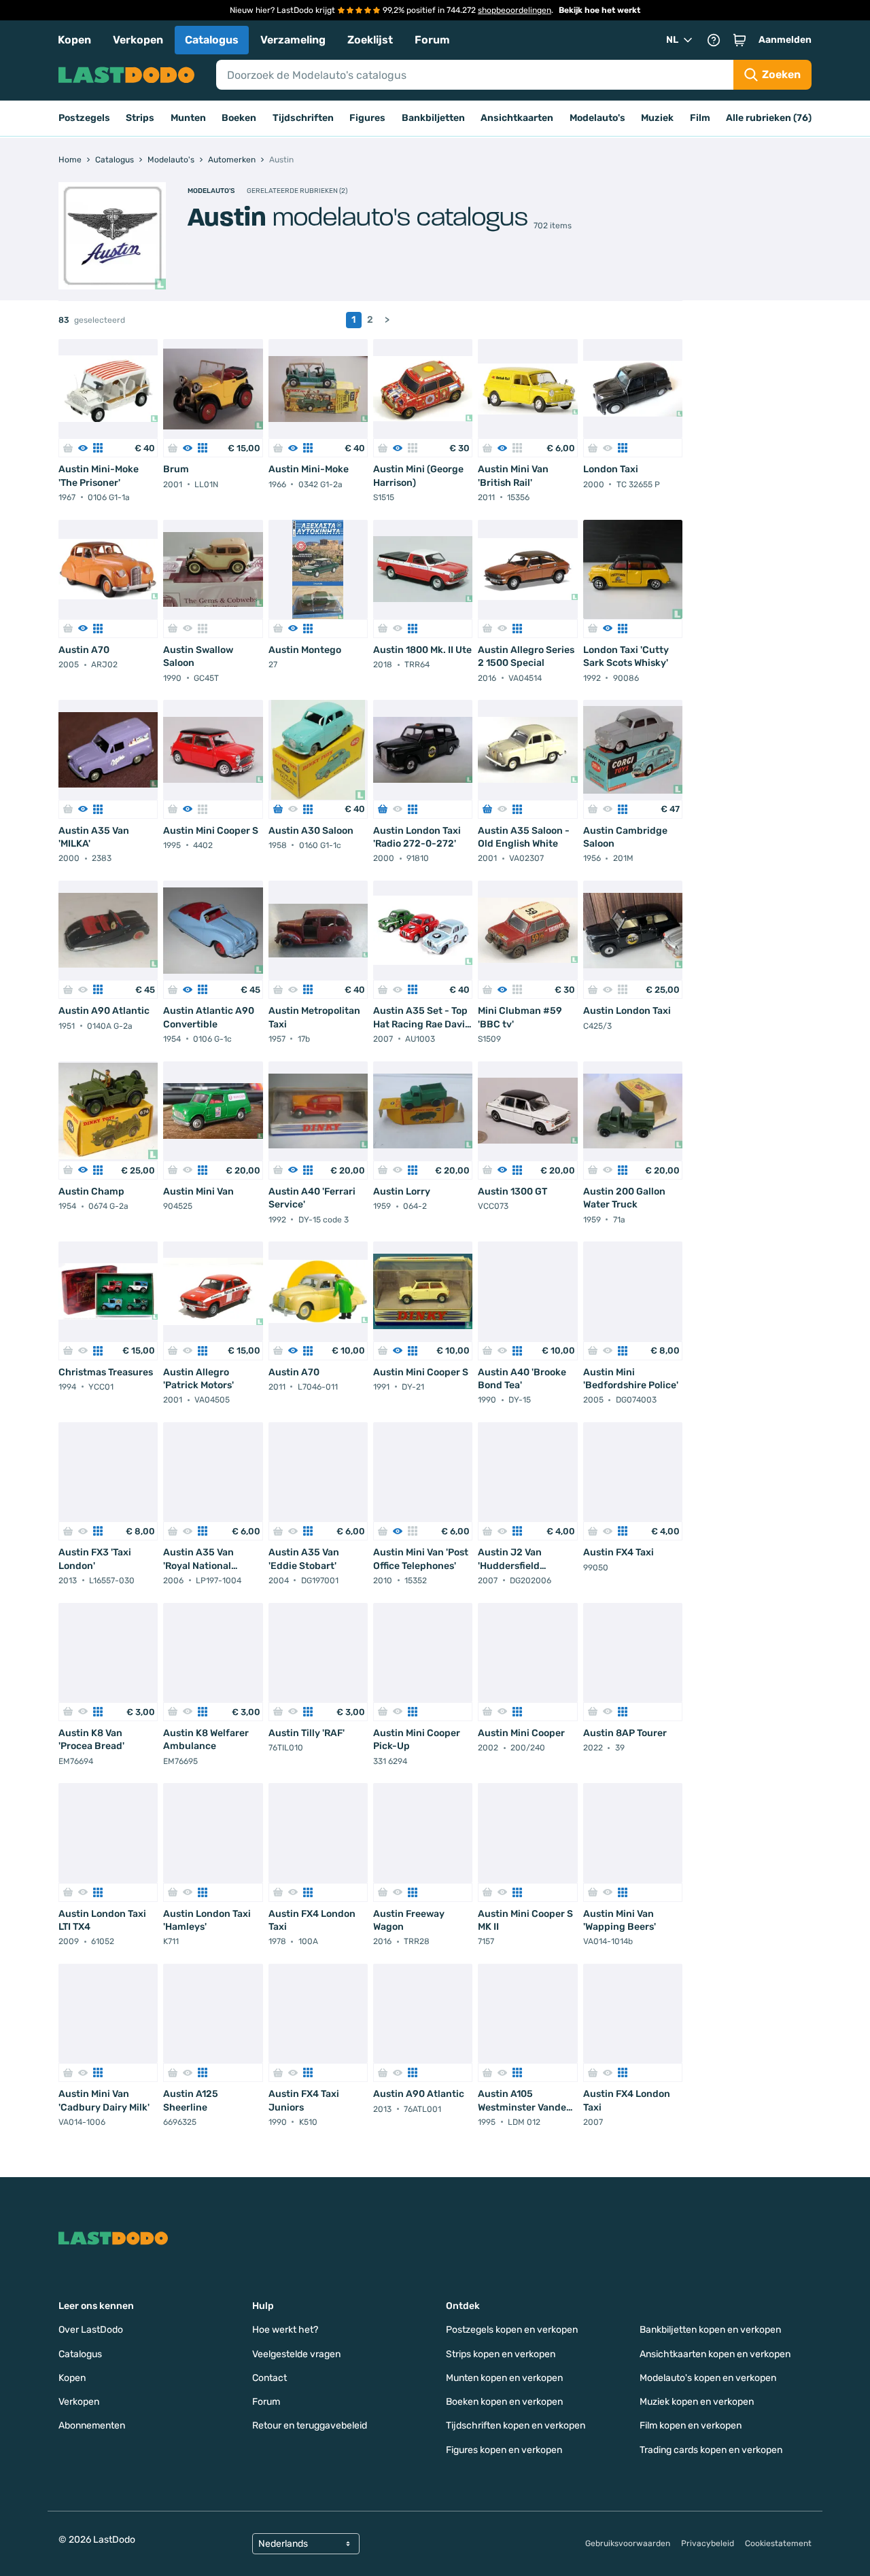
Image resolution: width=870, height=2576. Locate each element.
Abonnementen (92, 2425)
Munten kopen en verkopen (504, 2378)
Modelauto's (597, 118)
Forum (432, 40)
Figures (367, 118)
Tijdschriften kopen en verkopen (516, 2425)
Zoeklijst (370, 40)
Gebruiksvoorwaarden (628, 2543)
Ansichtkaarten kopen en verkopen (715, 2354)
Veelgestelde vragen (296, 2354)
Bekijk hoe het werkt (599, 10)
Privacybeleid (708, 2543)
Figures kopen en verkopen (504, 2450)
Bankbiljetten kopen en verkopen (710, 2330)
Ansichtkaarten (517, 118)
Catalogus (212, 40)
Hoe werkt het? (285, 2330)
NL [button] (672, 40)
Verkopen (138, 40)
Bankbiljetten (433, 118)
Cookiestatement (778, 2543)
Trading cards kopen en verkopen (711, 2450)
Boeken (239, 118)
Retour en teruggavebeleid (310, 2425)
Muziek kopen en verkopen (697, 2402)
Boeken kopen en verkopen (504, 2402)
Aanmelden (785, 40)
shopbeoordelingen (515, 10)
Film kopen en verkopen (691, 2425)
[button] (739, 40)
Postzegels (84, 118)
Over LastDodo (91, 2330)
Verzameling (293, 40)
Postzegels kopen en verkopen (512, 2330)
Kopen (74, 40)
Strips (140, 118)
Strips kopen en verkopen (501, 2354)
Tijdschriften (303, 118)
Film (700, 118)
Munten (188, 118)
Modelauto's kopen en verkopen (708, 2378)
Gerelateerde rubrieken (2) (297, 191)
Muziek (657, 118)
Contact (269, 2378)
